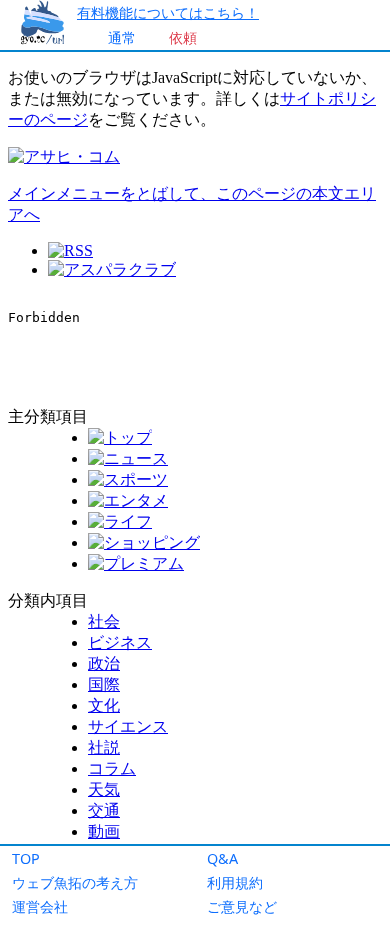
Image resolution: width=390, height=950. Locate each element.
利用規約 (235, 882)
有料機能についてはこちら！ (168, 12)
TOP (26, 858)
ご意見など (242, 906)
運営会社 (40, 906)
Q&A (222, 858)
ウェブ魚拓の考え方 (75, 882)
